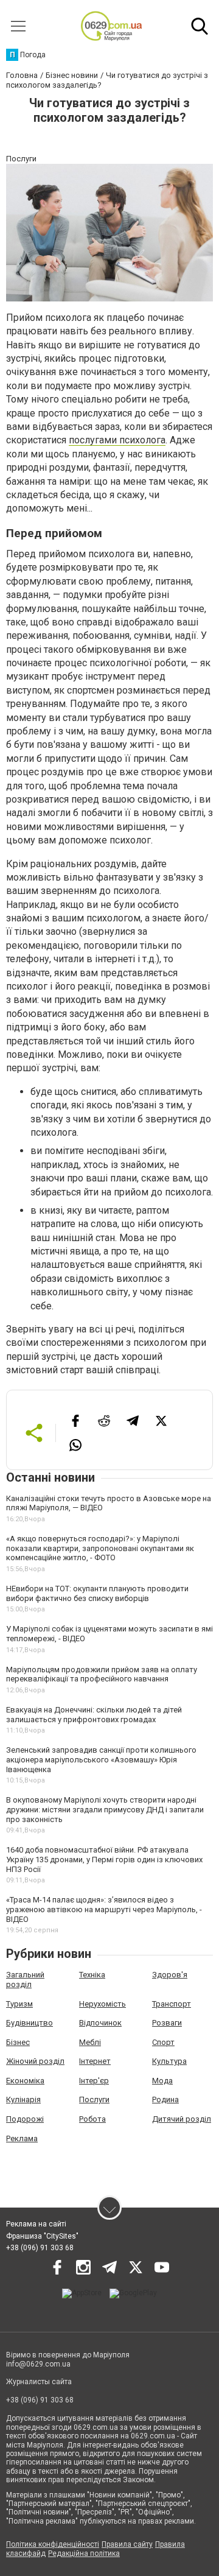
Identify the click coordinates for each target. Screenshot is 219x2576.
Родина (165, 2099)
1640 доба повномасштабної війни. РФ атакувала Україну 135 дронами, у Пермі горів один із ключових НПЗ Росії (104, 1859)
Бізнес (18, 2042)
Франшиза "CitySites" (42, 2236)
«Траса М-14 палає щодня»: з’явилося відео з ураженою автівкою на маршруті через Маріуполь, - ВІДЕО (104, 1909)
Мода (162, 2081)
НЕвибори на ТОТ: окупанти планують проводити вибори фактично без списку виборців (97, 1593)
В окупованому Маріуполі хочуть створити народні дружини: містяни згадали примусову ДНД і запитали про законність (105, 1809)
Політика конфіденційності (53, 2544)
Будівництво (30, 2023)
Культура (169, 2061)
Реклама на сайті (36, 2224)
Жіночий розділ (35, 2061)
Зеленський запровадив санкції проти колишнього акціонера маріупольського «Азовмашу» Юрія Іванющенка (101, 1759)
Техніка (92, 1975)
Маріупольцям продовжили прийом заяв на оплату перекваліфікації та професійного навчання (102, 1674)
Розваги (167, 2023)
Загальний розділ (25, 1980)
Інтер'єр (94, 2081)
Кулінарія (23, 2099)
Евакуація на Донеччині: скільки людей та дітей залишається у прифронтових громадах (94, 1715)
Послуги (94, 2099)
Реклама (22, 2138)
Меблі (90, 2042)
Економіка (25, 2081)
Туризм (19, 2004)
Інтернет (95, 2061)
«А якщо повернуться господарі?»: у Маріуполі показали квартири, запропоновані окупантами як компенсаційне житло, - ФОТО (100, 1548)
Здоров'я (170, 1975)
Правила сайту (127, 2544)
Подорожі (25, 2119)
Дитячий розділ (182, 2119)
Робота (92, 2119)
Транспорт (172, 2004)
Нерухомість (103, 2004)
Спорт (163, 2042)
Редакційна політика (84, 2553)
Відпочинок (100, 2023)
